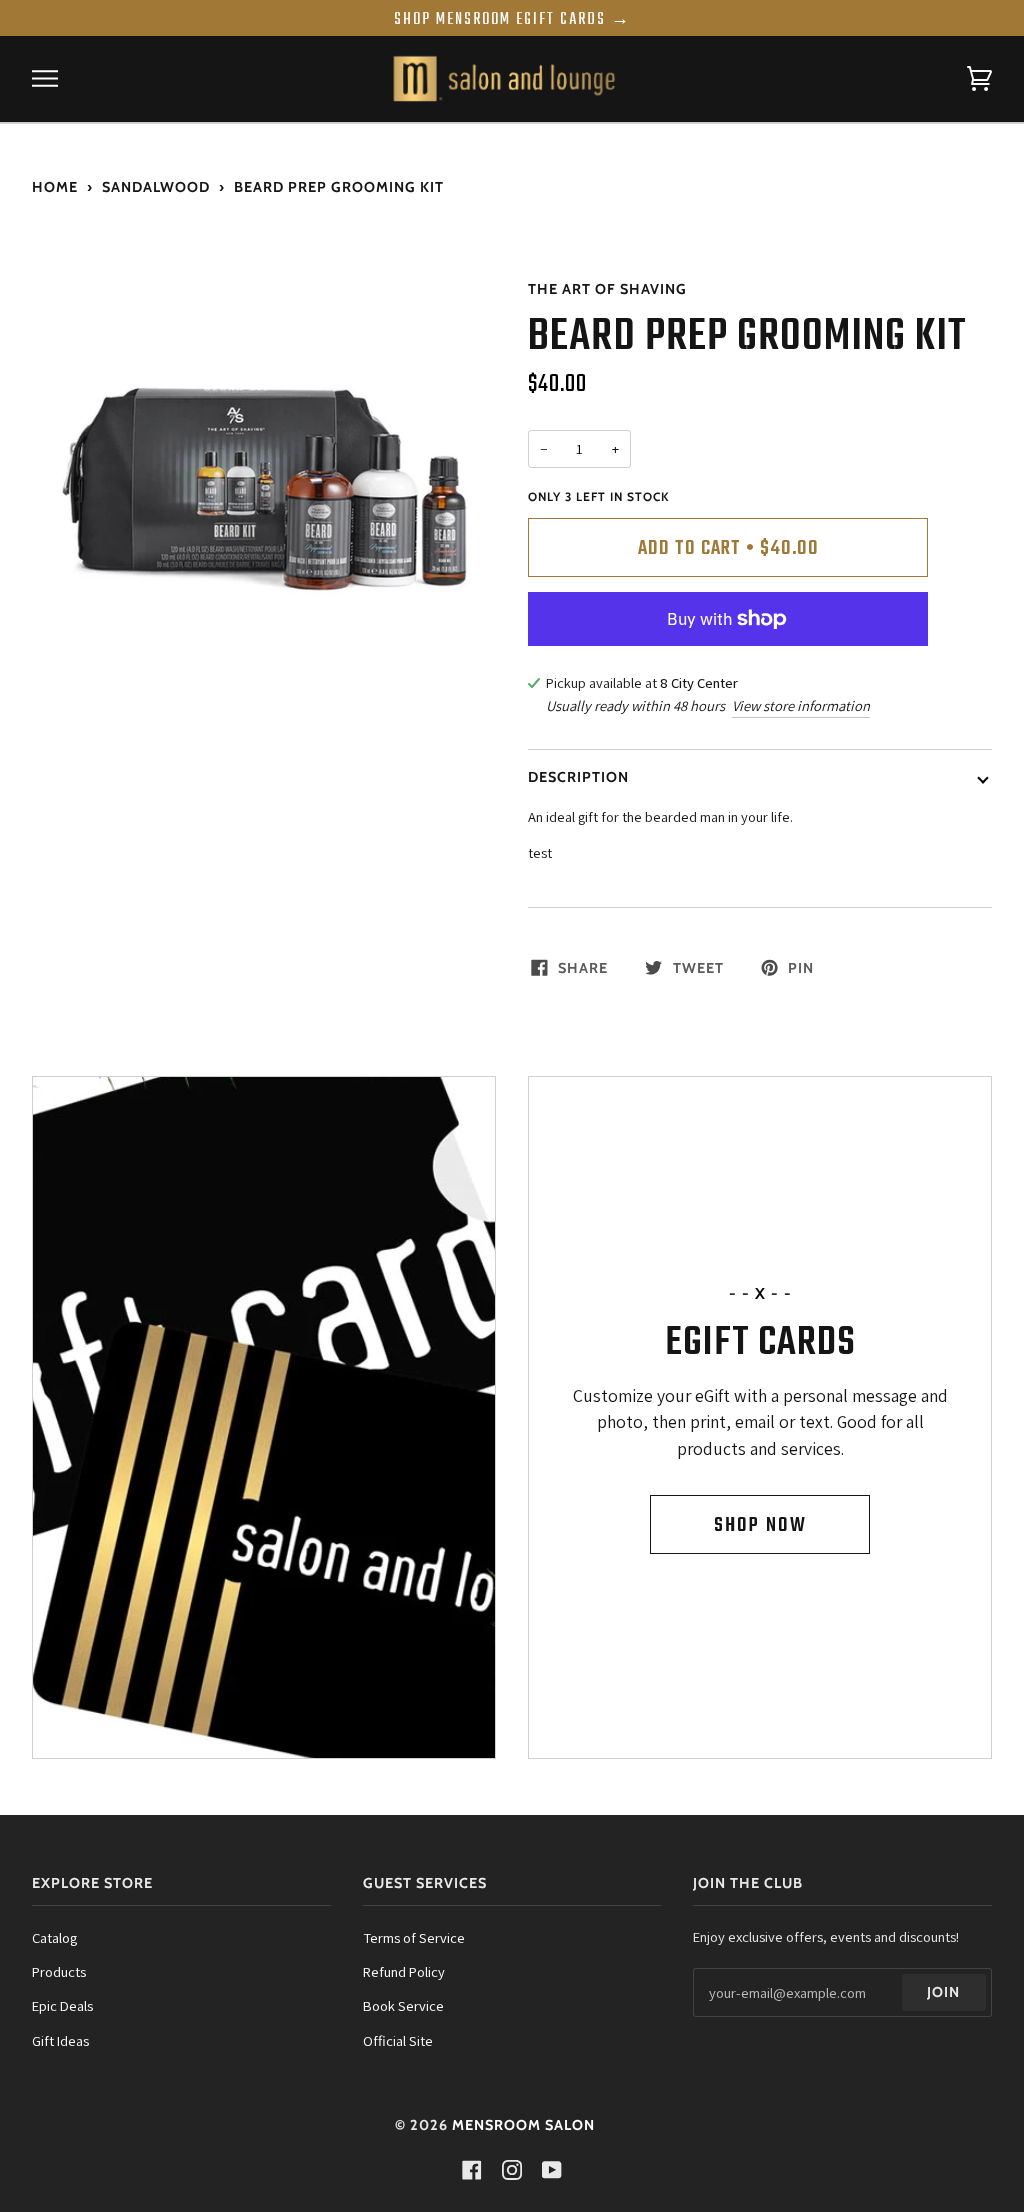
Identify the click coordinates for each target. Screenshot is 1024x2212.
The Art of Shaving (607, 289)
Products (59, 1971)
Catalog (54, 1937)
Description (578, 777)
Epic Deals (62, 2005)
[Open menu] (62, 79)
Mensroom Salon (523, 2125)
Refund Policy (404, 1971)
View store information (801, 705)
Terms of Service (414, 1937)
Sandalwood (156, 187)
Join (943, 1992)
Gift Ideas (60, 2040)
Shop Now (760, 1525)
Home (55, 187)
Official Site (398, 2040)
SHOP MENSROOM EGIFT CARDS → (512, 20)
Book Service (403, 2005)
